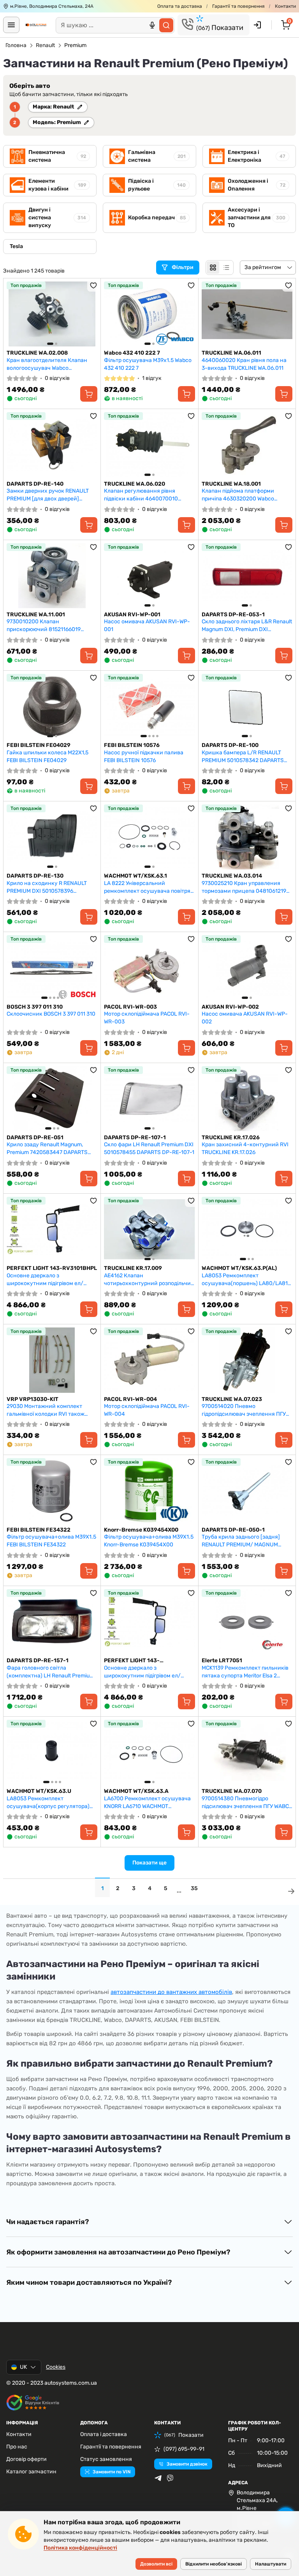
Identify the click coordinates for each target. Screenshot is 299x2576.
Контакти (285, 6)
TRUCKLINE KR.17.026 (231, 1138)
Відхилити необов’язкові (214, 2564)
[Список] (226, 268)
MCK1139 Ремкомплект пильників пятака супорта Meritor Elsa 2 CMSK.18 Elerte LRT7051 (245, 1672)
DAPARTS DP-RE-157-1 (38, 1660)
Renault (45, 45)
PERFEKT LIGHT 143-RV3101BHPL (52, 1268)
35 (194, 1888)
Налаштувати (271, 2564)
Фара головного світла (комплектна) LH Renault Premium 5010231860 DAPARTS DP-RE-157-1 (51, 1672)
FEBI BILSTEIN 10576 (132, 745)
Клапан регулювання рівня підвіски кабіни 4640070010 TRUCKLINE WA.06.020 (141, 495)
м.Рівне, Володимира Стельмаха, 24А (52, 6)
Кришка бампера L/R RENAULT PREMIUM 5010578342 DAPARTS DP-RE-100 (243, 756)
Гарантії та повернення (238, 6)
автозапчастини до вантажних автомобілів (171, 1992)
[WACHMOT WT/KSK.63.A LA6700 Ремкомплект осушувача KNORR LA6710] (149, 1752)
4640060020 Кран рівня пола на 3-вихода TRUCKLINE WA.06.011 (244, 364)
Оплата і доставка (104, 2434)
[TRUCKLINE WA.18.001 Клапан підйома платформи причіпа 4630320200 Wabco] (247, 445)
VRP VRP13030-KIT (33, 1399)
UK (23, 2367)
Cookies (56, 2367)
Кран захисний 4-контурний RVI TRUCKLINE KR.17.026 (245, 1148)
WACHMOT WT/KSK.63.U (39, 1791)
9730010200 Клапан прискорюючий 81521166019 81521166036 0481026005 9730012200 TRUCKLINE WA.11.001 (50, 625)
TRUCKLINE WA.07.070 (232, 1791)
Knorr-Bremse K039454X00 (141, 1530)
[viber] (170, 2478)
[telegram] (158, 2478)
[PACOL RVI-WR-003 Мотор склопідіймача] (149, 968)
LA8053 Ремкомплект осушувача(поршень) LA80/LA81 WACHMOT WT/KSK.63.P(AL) (245, 1279)
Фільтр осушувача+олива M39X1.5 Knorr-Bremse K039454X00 (149, 1541)
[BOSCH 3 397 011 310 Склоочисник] (52, 968)
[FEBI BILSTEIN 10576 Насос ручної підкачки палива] (149, 706)
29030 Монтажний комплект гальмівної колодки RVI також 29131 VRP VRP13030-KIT (46, 1410)
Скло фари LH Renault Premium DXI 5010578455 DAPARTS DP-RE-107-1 (149, 1148)
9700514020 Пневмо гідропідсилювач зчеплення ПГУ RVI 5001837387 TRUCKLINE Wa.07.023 (244, 1410)
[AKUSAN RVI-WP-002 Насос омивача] (247, 968)
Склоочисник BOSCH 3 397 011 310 (51, 1014)
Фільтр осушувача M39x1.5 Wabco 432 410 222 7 (148, 364)
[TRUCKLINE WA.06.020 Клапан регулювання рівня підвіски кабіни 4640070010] (149, 445)
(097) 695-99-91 (184, 2449)
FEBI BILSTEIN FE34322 (39, 1530)
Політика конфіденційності (80, 2548)
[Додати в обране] (93, 285)
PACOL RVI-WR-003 (130, 1007)
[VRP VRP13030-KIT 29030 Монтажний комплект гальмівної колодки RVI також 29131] (52, 1360)
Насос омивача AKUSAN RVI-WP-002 (245, 1018)
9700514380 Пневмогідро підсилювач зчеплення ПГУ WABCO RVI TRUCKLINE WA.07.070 (247, 1802)
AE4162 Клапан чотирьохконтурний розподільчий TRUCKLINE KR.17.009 (149, 1279)
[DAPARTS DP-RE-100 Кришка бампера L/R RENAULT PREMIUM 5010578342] (247, 706)
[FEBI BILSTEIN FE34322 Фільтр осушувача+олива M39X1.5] (52, 1491)
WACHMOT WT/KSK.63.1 (135, 876)
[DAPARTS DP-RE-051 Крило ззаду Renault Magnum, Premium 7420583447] (52, 1099)
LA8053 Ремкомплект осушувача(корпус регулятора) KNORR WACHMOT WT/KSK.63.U (48, 1802)
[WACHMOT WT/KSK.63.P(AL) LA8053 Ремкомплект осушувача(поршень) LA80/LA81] (247, 1229)
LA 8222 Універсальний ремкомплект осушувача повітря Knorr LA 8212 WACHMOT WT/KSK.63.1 (147, 887)
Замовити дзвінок (187, 2464)
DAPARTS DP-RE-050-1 (233, 1530)
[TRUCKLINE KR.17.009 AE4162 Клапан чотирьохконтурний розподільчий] (149, 1229)
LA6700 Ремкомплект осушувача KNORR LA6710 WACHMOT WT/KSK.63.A (147, 1802)
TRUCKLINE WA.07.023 (232, 1399)
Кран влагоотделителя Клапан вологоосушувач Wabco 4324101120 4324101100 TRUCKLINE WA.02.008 (47, 364)
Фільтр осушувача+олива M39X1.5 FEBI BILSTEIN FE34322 (51, 1541)
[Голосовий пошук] (152, 25)
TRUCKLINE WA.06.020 (135, 484)
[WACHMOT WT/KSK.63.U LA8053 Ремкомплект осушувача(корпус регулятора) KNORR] (52, 1752)
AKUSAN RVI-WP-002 (230, 1007)
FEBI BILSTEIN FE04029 (39, 745)
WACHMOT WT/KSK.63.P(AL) (239, 1268)
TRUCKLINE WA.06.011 (231, 353)
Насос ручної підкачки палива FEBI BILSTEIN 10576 (144, 756)
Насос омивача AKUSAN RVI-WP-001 (147, 625)
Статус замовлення (106, 2459)
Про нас (17, 2447)
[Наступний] (90, 314)
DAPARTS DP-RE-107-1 (135, 1138)
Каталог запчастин (31, 2472)
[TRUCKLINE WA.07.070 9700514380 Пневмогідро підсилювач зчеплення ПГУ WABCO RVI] (247, 1752)
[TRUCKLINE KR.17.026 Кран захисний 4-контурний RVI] (247, 1099)
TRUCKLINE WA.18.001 (231, 484)
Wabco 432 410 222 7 (132, 353)
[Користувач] (257, 25)
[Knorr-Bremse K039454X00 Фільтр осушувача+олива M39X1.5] (149, 1491)
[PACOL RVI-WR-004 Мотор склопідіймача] (149, 1360)
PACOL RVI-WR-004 (130, 1399)
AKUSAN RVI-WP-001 (132, 615)
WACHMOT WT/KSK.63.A (136, 1791)
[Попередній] (14, 314)
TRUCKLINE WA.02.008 (37, 353)
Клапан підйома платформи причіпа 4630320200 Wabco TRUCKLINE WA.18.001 (238, 495)
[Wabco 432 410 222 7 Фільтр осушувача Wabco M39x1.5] (149, 314)
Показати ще (149, 1863)
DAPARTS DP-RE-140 (35, 484)
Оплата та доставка (180, 6)
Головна (16, 45)
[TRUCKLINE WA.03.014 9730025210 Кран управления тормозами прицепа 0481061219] (247, 837)
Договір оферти (26, 2459)
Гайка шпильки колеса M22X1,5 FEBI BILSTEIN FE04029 (47, 756)
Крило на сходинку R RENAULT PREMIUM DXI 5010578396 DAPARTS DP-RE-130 (47, 887)
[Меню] (11, 25)
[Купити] (89, 394)
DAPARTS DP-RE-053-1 (233, 615)
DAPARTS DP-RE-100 (230, 745)
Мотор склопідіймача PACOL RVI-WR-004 (147, 1410)
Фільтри (183, 267)
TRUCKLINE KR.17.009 (133, 1268)
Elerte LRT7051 (222, 1660)
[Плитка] (213, 268)
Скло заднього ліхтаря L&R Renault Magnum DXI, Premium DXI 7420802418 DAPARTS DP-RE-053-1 (247, 625)
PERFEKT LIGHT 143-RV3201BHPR (132, 1661)
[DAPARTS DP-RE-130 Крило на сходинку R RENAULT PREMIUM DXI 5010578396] (52, 837)
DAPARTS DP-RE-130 (35, 876)
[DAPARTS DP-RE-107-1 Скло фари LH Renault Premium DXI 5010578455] (149, 1099)
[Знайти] (166, 25)
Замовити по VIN (112, 2472)
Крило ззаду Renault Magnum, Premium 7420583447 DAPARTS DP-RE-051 (47, 1148)
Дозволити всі (156, 2564)
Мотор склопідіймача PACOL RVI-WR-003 (147, 1018)
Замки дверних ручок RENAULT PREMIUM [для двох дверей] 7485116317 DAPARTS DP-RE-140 (48, 495)
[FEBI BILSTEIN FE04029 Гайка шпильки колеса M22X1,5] (52, 706)
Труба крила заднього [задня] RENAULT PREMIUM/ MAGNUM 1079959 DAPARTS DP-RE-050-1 (243, 1541)
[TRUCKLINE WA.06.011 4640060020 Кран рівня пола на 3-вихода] (247, 314)
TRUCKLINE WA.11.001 (36, 615)
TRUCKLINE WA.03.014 (232, 876)
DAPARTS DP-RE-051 (35, 1138)
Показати (220, 28)
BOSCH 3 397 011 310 (35, 1007)
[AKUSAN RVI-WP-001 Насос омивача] (149, 576)
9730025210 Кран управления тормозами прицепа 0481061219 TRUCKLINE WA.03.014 (244, 887)
